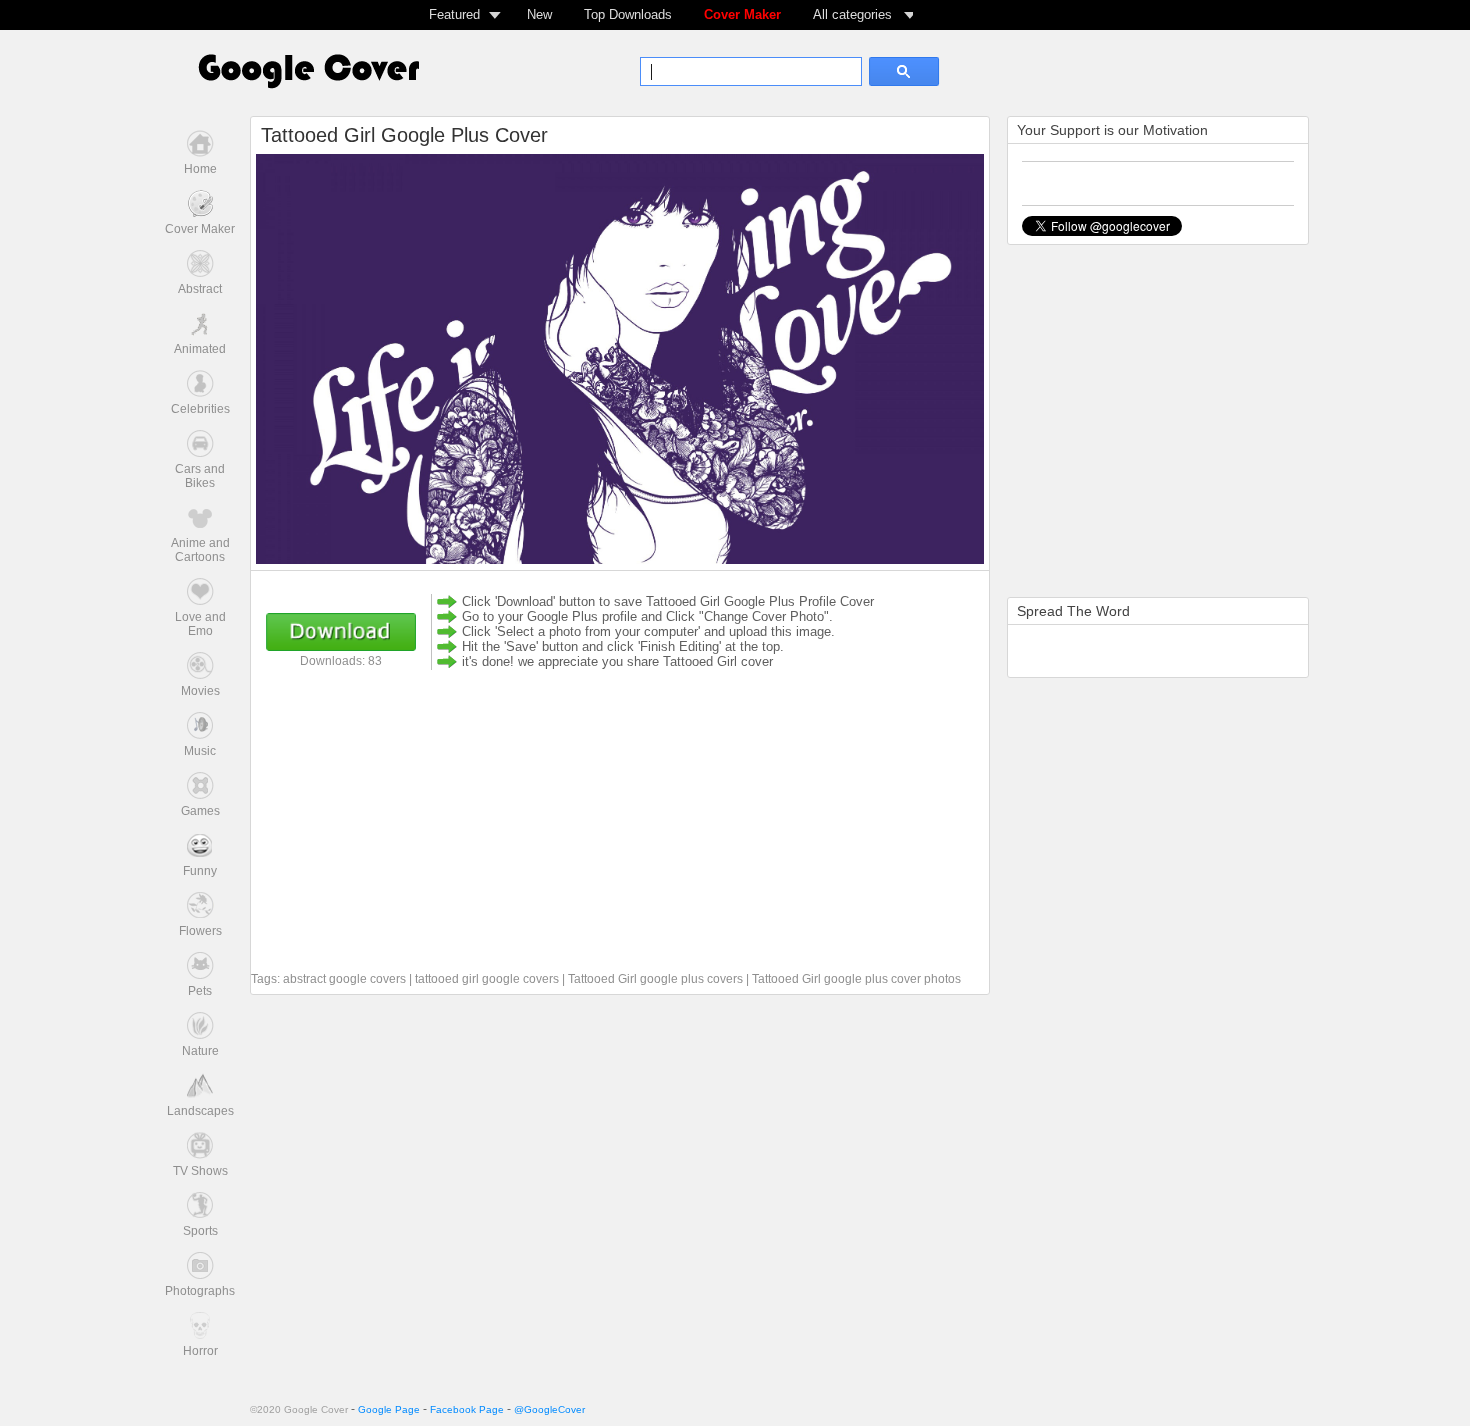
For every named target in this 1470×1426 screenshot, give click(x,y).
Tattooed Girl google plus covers (655, 979)
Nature (200, 1051)
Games (200, 811)
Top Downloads (628, 14)
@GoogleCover (549, 1409)
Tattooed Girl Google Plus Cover (404, 135)
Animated (200, 349)
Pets (200, 991)
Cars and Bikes (200, 476)
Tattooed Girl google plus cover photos (856, 979)
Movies (200, 691)
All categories (852, 14)
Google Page (389, 1409)
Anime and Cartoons (200, 550)
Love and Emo (200, 624)
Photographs (200, 1291)
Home (200, 169)
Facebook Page (467, 1409)
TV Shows (200, 1171)
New (539, 14)
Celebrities (200, 409)
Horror (200, 1351)
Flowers (200, 931)
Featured (454, 14)
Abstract (200, 289)
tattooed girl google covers (487, 979)
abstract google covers (344, 979)
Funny (200, 871)
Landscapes (200, 1111)
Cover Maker (742, 14)
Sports (200, 1231)
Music (200, 751)
